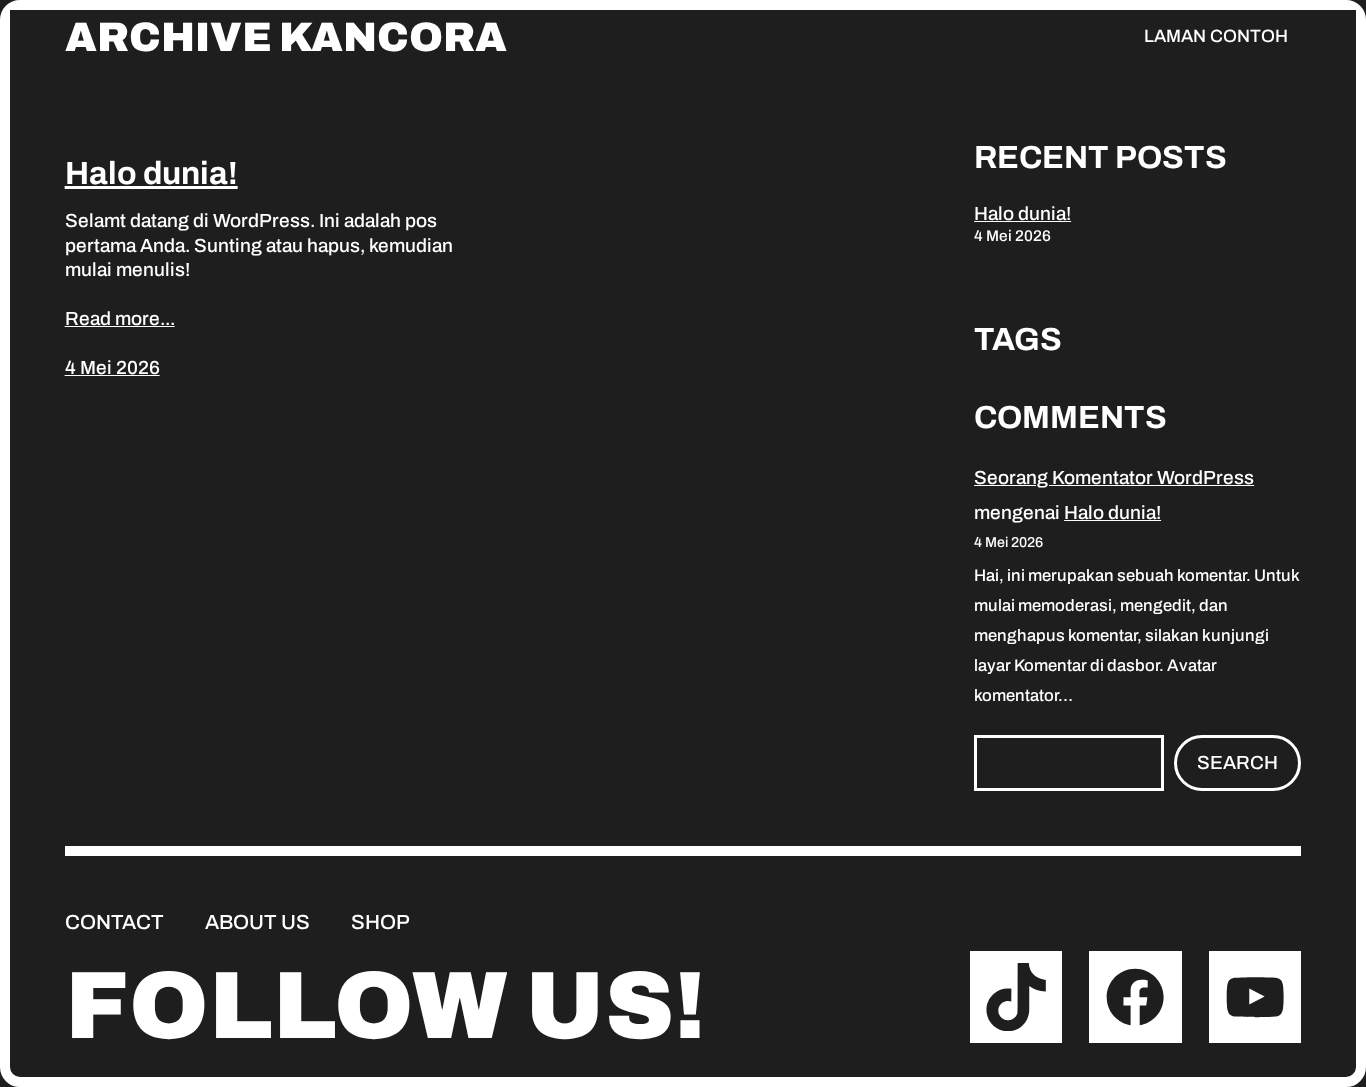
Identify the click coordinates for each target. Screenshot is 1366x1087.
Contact (114, 922)
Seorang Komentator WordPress (1114, 477)
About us (257, 922)
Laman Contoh (1216, 36)
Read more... (120, 318)
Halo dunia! (151, 173)
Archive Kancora (286, 37)
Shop (380, 922)
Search (1237, 762)
